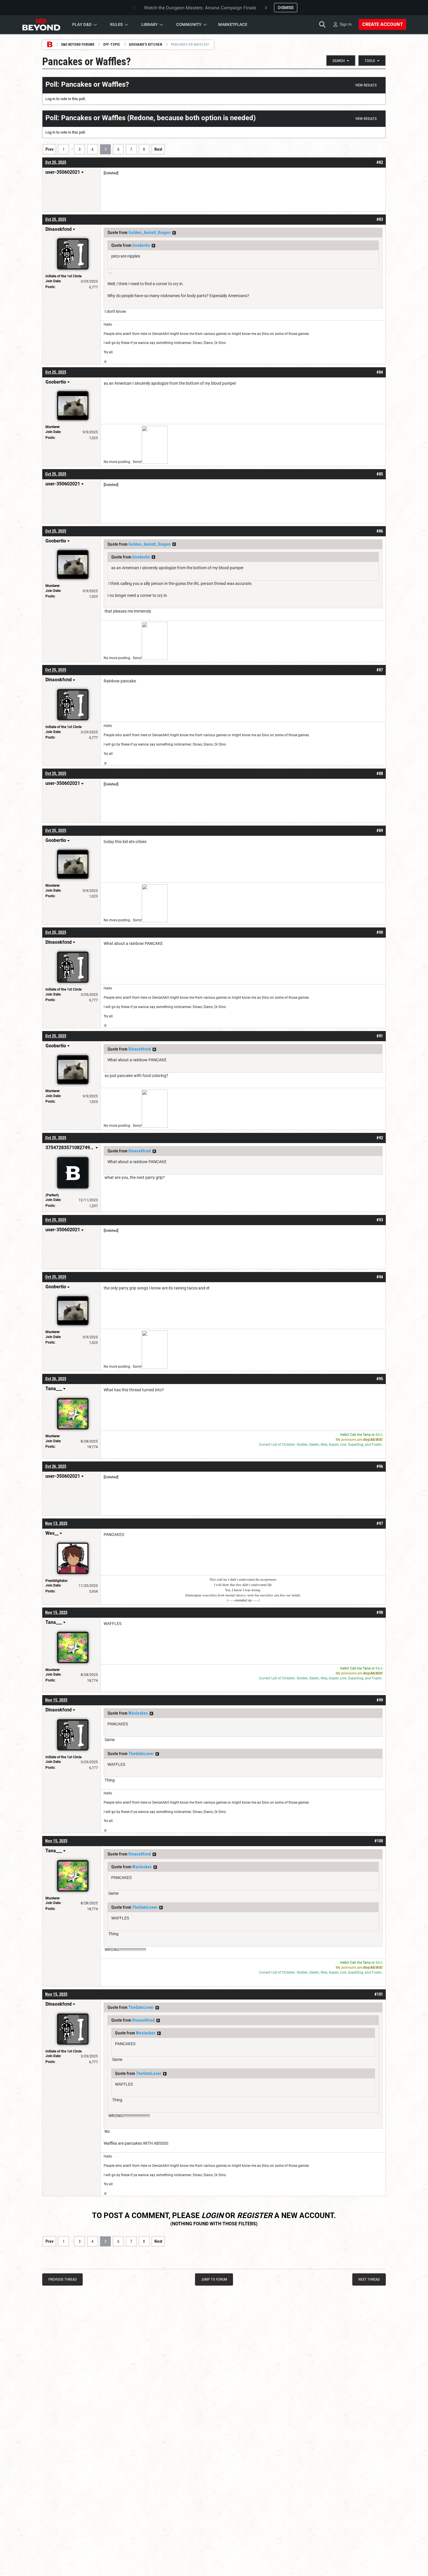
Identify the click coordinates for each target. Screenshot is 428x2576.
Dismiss (286, 8)
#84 (380, 372)
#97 (380, 1523)
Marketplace (233, 24)
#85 (380, 474)
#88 (380, 773)
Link (343, 1445)
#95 (380, 1379)
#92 (380, 1138)
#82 (380, 162)
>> (174, 233)
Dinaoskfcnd (140, 1049)
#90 (380, 932)
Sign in (346, 24)
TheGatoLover (141, 1754)
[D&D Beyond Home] (41, 24)
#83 (380, 219)
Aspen (334, 1445)
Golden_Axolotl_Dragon (150, 233)
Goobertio (141, 245)
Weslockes (138, 1713)
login (212, 2215)
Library (150, 24)
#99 (380, 1700)
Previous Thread (62, 2279)
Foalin (377, 1445)
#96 (380, 1466)
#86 (380, 531)
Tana (367, 1435)
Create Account (382, 24)
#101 (379, 1994)
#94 (380, 1277)
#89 (380, 831)
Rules (116, 24)
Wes (324, 1445)
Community (189, 24)
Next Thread (369, 2279)
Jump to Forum (214, 2279)
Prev (49, 149)
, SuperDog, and (359, 1445)
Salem (314, 1445)
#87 (380, 670)
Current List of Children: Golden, (284, 1445)
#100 (379, 1841)
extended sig (243, 1600)
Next (158, 149)
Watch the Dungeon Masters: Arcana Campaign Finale (200, 8)
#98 (380, 1612)
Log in (50, 99)
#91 (380, 1036)
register (255, 2215)
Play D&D (82, 24)
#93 (380, 1220)
